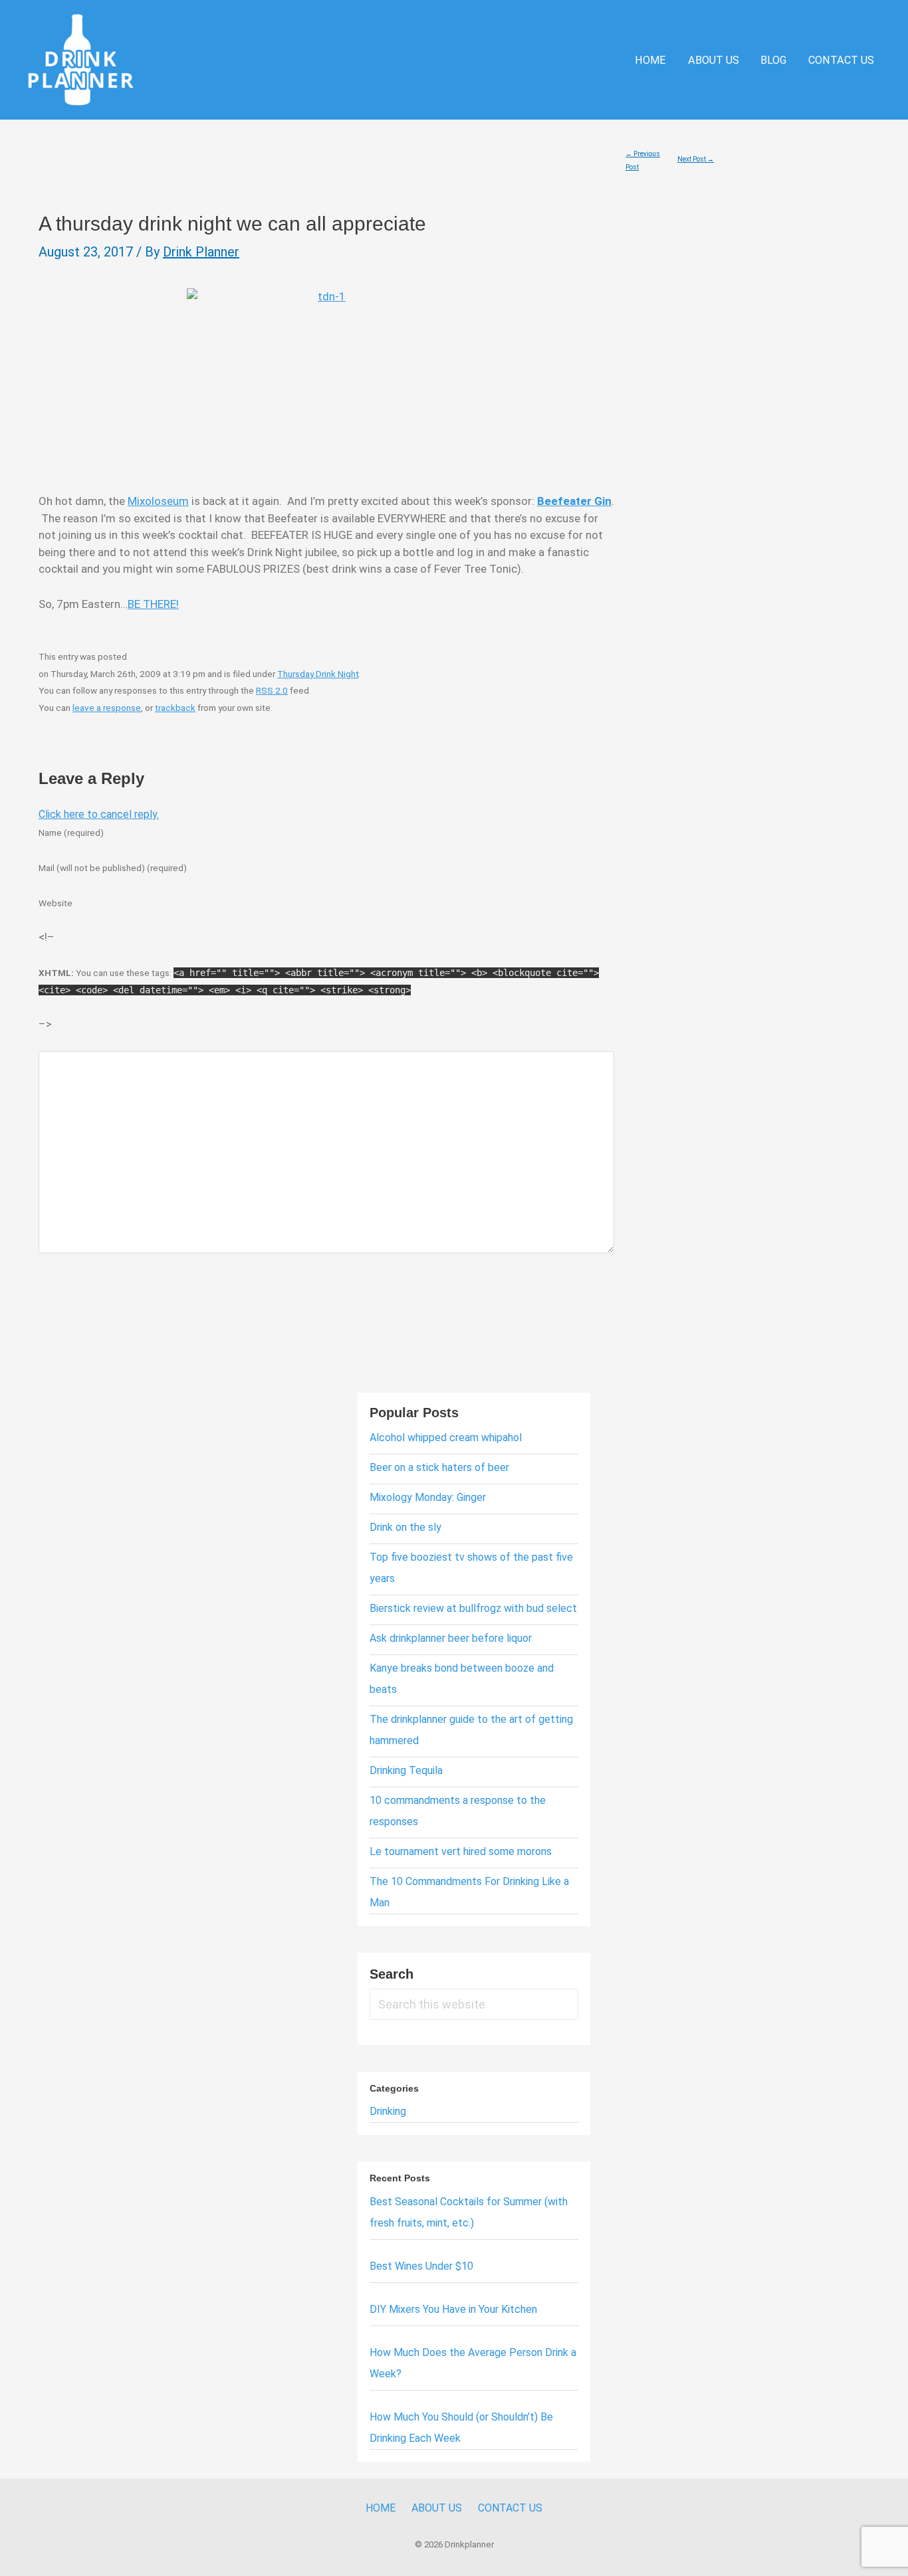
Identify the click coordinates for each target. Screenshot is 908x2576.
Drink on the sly (405, 1527)
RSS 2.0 (272, 690)
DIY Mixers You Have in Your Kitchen (453, 2309)
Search (392, 1974)
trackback (175, 708)
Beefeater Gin (574, 501)
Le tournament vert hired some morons (461, 1851)
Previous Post (643, 156)
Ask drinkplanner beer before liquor (451, 1638)
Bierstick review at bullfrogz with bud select (473, 1608)
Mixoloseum (158, 501)
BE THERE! (153, 604)
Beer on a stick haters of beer (439, 1467)
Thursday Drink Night (318, 674)
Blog (773, 60)
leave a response (107, 708)
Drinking (388, 2111)
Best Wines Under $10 (421, 2266)
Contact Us (841, 60)
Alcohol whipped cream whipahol (446, 1437)
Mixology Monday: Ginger (428, 1497)
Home (650, 60)
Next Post (696, 159)
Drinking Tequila (406, 1770)
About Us (714, 60)
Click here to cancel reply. (99, 814)
